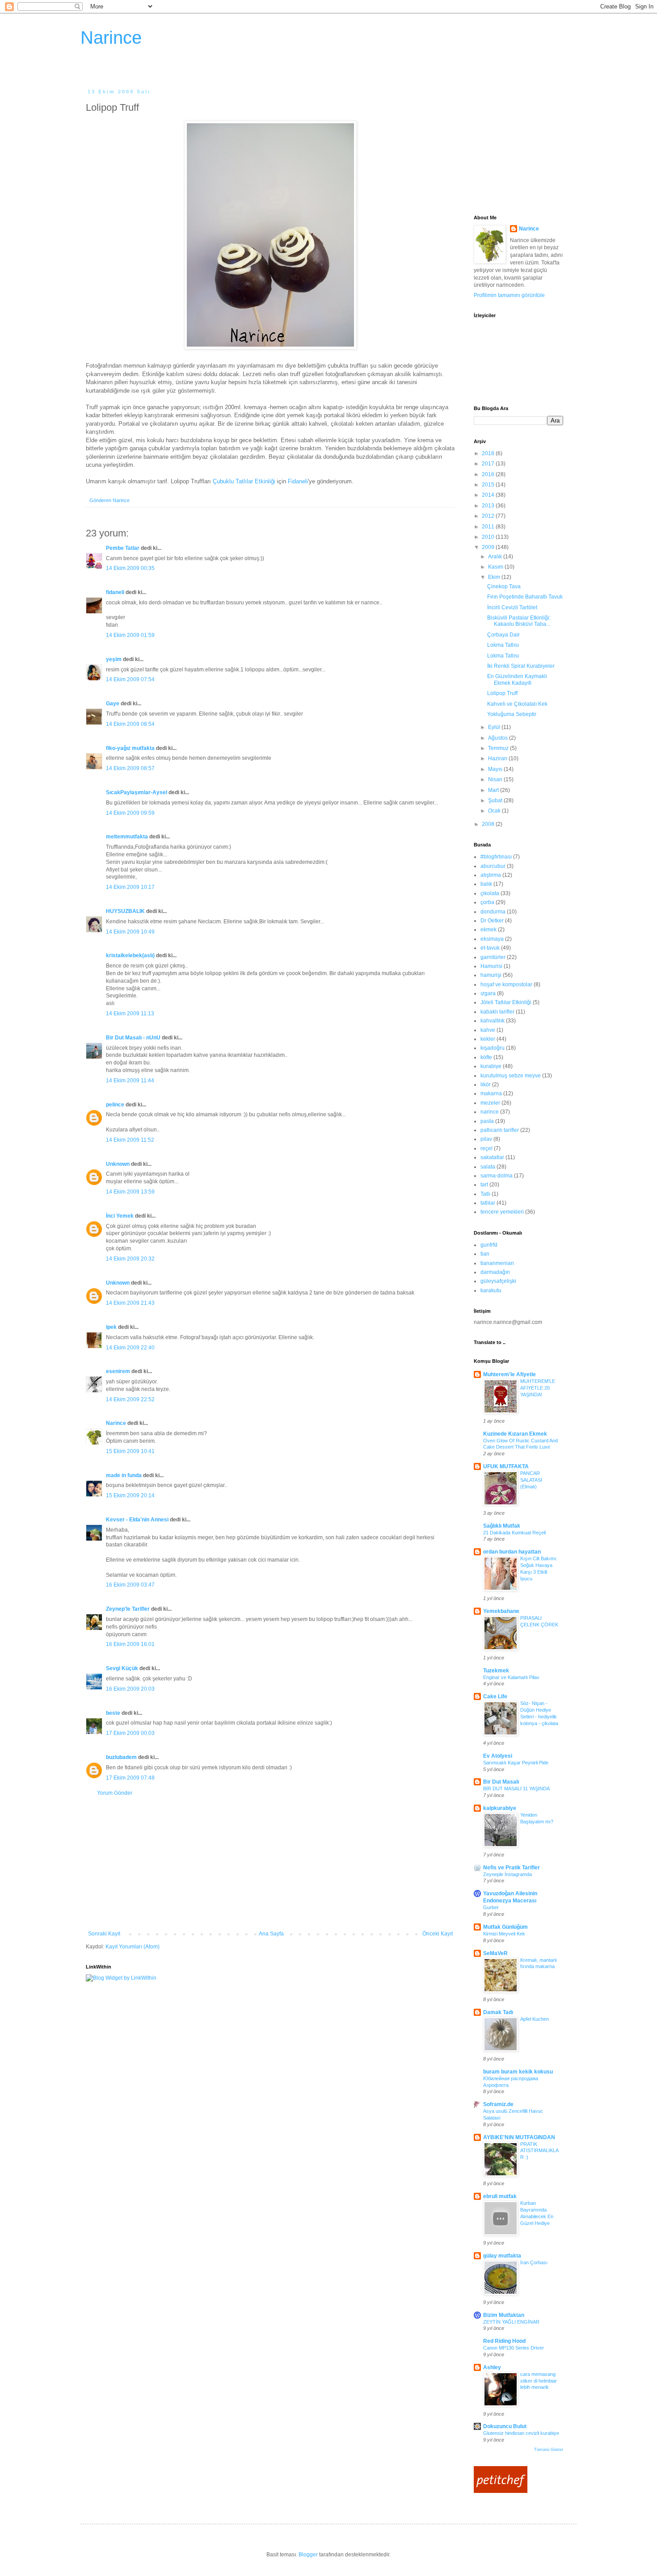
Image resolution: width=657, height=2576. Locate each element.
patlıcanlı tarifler (500, 1130)
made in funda (124, 1475)
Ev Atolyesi (498, 1756)
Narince (111, 38)
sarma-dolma (497, 1176)
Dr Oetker (492, 921)
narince (490, 1112)
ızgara (488, 993)
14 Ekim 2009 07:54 (130, 679)
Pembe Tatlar (123, 548)
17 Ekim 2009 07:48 (130, 1778)
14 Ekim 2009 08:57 (130, 768)
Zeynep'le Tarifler (128, 1609)
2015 (489, 485)
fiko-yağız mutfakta (130, 748)
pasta (487, 1121)
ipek (111, 1327)
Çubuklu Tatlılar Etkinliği (244, 481)
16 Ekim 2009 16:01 (130, 1644)
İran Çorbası (534, 2262)
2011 (489, 527)
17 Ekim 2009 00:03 (130, 1733)
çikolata (490, 893)
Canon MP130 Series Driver (514, 2348)
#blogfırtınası (496, 857)
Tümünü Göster (549, 2450)
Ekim (495, 577)
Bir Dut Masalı (501, 1782)
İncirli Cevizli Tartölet (512, 607)
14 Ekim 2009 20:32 (130, 1259)
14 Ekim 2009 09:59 (130, 813)
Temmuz (499, 748)
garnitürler (493, 957)
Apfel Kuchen (535, 2019)
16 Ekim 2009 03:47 (130, 1585)
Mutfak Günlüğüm (505, 1927)
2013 (489, 506)
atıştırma (491, 875)
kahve (488, 1030)
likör (486, 1085)
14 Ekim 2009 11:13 (130, 1014)
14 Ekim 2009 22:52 (130, 1399)
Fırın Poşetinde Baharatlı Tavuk (525, 597)
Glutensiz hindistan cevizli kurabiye (521, 2433)
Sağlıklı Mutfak (502, 1526)
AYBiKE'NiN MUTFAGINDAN (519, 2137)
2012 (489, 516)
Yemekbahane (501, 1611)
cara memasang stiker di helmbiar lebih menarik (539, 2381)
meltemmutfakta (127, 837)
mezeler (490, 1103)
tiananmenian (497, 1263)
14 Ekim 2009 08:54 (130, 724)
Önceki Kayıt (438, 1934)
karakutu (491, 1290)
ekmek (489, 930)
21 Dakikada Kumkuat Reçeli (514, 1533)
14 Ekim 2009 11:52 (130, 1140)
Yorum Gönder (115, 1793)
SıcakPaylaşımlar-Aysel (137, 792)
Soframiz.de (498, 2104)
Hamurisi (491, 966)
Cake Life (495, 1696)
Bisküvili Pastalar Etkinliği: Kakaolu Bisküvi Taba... (519, 621)
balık (486, 884)
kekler (488, 1039)
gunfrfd (489, 1245)
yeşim (114, 659)
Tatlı (485, 1194)
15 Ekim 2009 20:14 (130, 1495)
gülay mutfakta (502, 2256)
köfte (486, 1057)
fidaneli (115, 592)
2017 (489, 464)
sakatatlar (492, 1157)
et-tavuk (490, 948)
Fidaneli (298, 481)
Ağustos (499, 738)
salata (488, 1167)
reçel (486, 1148)
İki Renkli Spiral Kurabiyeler (521, 666)
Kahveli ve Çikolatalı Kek (517, 704)
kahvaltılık (493, 1021)
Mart (494, 790)
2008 (489, 824)
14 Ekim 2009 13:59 (130, 1192)
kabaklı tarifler (497, 1012)
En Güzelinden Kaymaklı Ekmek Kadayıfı (517, 679)
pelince (115, 1105)
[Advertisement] (270, 1864)
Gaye (113, 704)
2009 (489, 547)
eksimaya (492, 939)
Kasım (496, 567)
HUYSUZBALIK (125, 911)
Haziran (498, 758)
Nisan (496, 779)
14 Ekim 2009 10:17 (130, 887)
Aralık (496, 557)
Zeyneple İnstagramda (507, 1874)
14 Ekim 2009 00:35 (130, 568)
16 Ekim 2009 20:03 (130, 1689)
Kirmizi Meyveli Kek (504, 1934)
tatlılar (488, 1203)
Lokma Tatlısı (503, 645)
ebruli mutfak (500, 2196)
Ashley (492, 2367)
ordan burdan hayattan (512, 1552)
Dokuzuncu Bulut (505, 2426)
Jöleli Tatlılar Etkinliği (506, 1002)
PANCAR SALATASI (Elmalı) (531, 1480)
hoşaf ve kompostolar (506, 984)
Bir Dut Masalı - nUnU (133, 1038)
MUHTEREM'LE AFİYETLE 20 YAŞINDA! (538, 1388)
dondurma (493, 912)
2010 (489, 537)
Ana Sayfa (271, 1934)
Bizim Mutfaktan (504, 2315)
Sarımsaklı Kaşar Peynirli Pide (516, 1763)
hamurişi (491, 975)
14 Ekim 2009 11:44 (130, 1081)
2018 (489, 453)
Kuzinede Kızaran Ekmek (515, 1434)
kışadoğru (493, 1048)
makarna (491, 1093)
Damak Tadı (498, 2012)
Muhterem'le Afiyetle (510, 1374)
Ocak (495, 811)
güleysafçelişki (498, 1281)
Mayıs (496, 769)
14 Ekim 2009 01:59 (130, 635)
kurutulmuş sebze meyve (511, 1076)
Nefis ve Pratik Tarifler (512, 1868)
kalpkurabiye (500, 1808)
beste (113, 1713)
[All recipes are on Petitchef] (501, 2491)
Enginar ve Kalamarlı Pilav (511, 1677)
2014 (489, 495)
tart (484, 1185)
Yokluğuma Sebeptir (512, 714)
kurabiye (491, 1066)
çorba (487, 902)
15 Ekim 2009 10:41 (130, 1451)
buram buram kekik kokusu (518, 2072)
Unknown (118, 1164)
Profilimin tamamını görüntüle (509, 295)
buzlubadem (121, 1757)
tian (485, 1254)
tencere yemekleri (502, 1212)
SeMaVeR (495, 1953)
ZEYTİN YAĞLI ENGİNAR (511, 2322)
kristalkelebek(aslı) (130, 955)
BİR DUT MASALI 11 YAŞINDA (516, 1789)
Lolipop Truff (502, 693)
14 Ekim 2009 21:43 (130, 1303)
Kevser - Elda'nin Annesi (137, 1520)
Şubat (496, 800)
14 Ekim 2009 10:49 (130, 932)
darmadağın (495, 1272)
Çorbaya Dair (503, 635)
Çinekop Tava (504, 586)
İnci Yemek (120, 1216)
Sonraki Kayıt (104, 1934)
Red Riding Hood (504, 2341)
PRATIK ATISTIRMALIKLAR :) (539, 2151)
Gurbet (491, 1907)
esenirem (118, 1371)
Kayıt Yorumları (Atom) (133, 1947)
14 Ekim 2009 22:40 (130, 1348)
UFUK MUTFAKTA (506, 1466)
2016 (489, 474)
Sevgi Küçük (122, 1668)
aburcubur (493, 866)
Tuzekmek (496, 1671)
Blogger (308, 2555)
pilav (486, 1139)
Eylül (495, 727)
